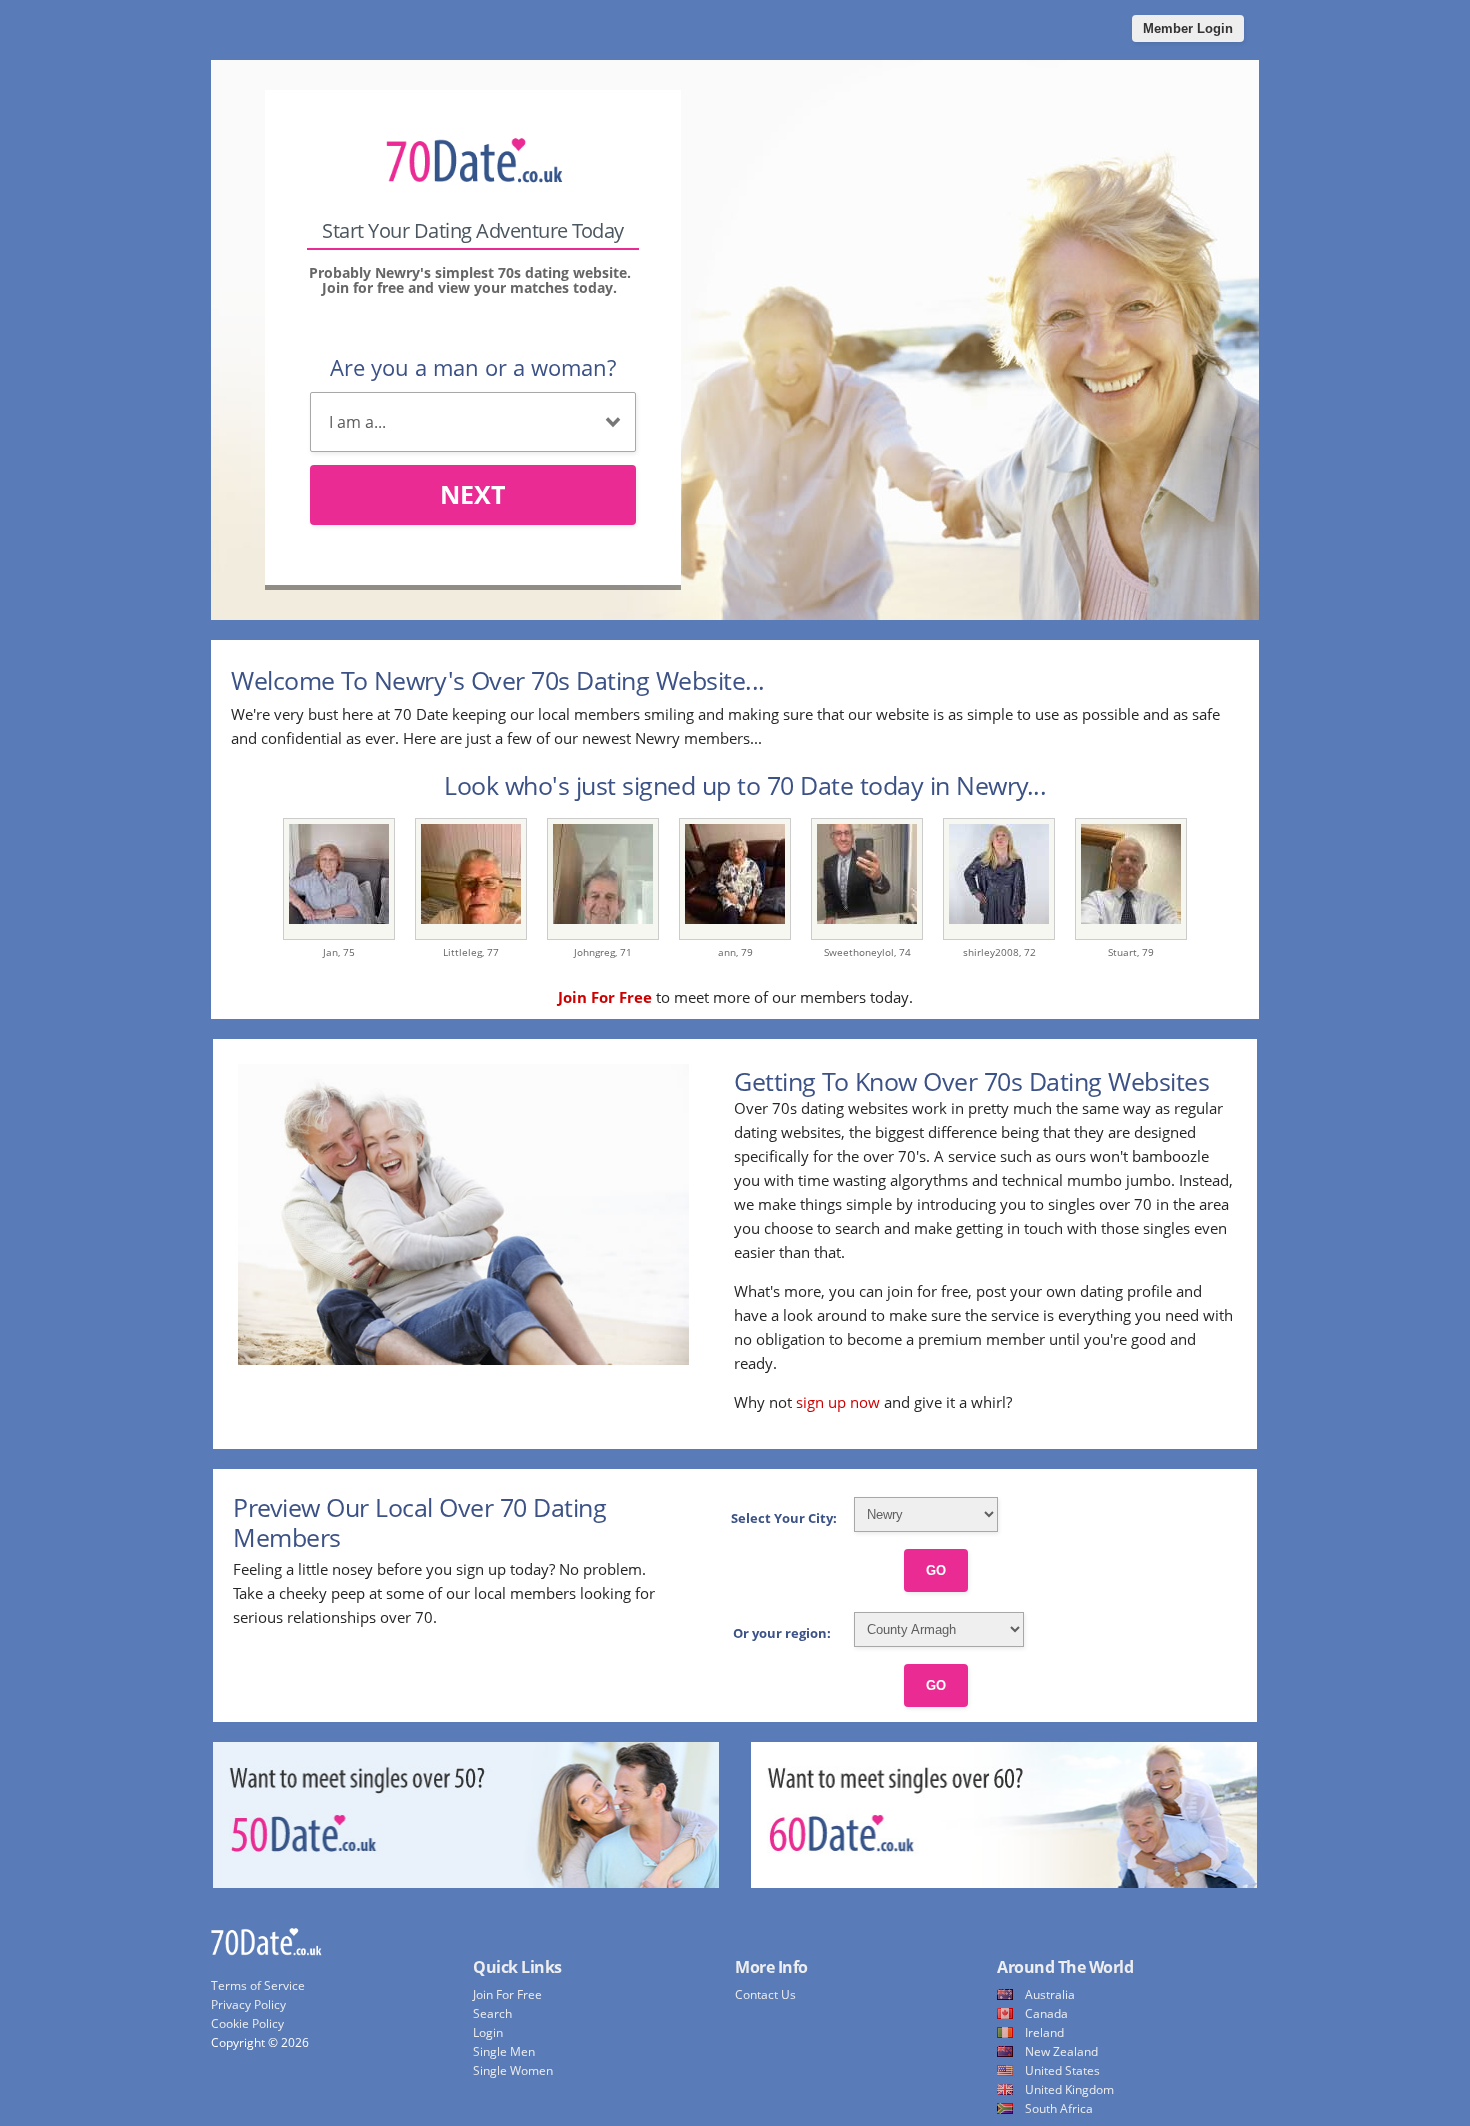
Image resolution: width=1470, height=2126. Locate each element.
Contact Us (765, 1994)
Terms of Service (258, 1985)
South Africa (1059, 2108)
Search (492, 2013)
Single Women (513, 2070)
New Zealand (1061, 2051)
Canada (1046, 2013)
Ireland (1044, 2032)
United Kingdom (1069, 2089)
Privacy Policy (248, 2004)
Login (488, 2032)
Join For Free (507, 1994)
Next (472, 494)
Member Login (1188, 28)
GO (936, 1570)
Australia (1050, 1994)
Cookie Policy (247, 2023)
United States (1062, 2070)
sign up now (838, 1402)
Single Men (504, 2051)
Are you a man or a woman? (473, 367)
